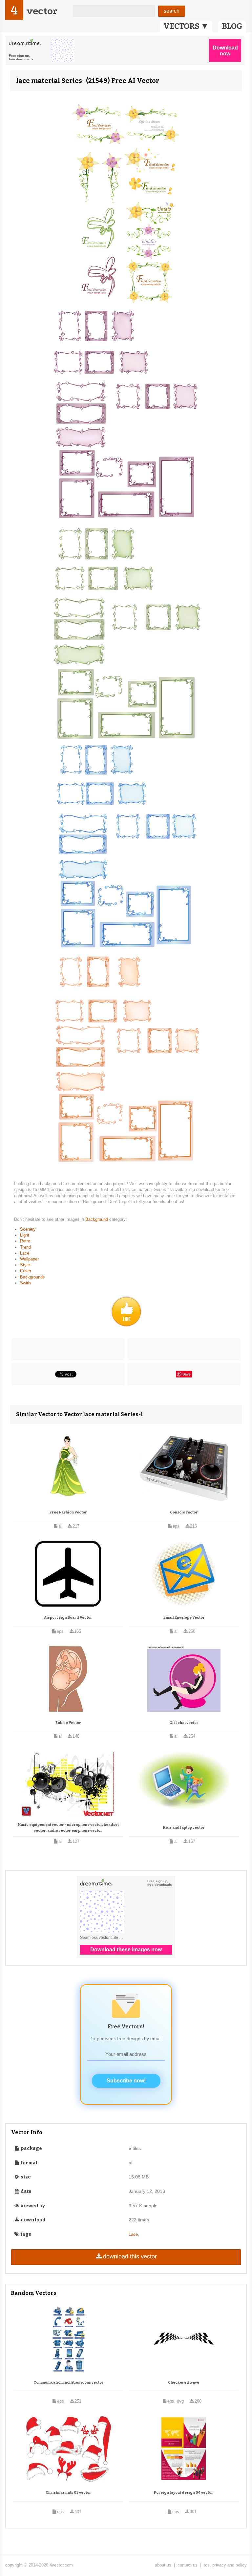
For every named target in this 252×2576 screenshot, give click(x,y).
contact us (188, 2565)
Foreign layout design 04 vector (184, 2493)
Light (25, 1235)
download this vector (130, 2256)
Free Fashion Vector (68, 1512)
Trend (25, 1247)
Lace (25, 1253)
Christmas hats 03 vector (68, 2493)
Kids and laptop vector (184, 1828)
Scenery (28, 1229)
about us (163, 2565)
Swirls (26, 1283)
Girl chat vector (184, 1723)
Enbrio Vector (68, 1723)
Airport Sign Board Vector (68, 1618)
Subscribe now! (126, 2081)
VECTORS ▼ (186, 26)
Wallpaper (29, 1259)
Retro (25, 1241)
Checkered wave (184, 2382)
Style (25, 1265)
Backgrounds (32, 1277)
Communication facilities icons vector (69, 2382)
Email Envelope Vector (184, 1618)
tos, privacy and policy (225, 2565)
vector (42, 11)
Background (97, 1219)
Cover (26, 1271)
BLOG (232, 26)
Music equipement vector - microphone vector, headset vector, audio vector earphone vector (68, 1828)
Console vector (184, 1512)
